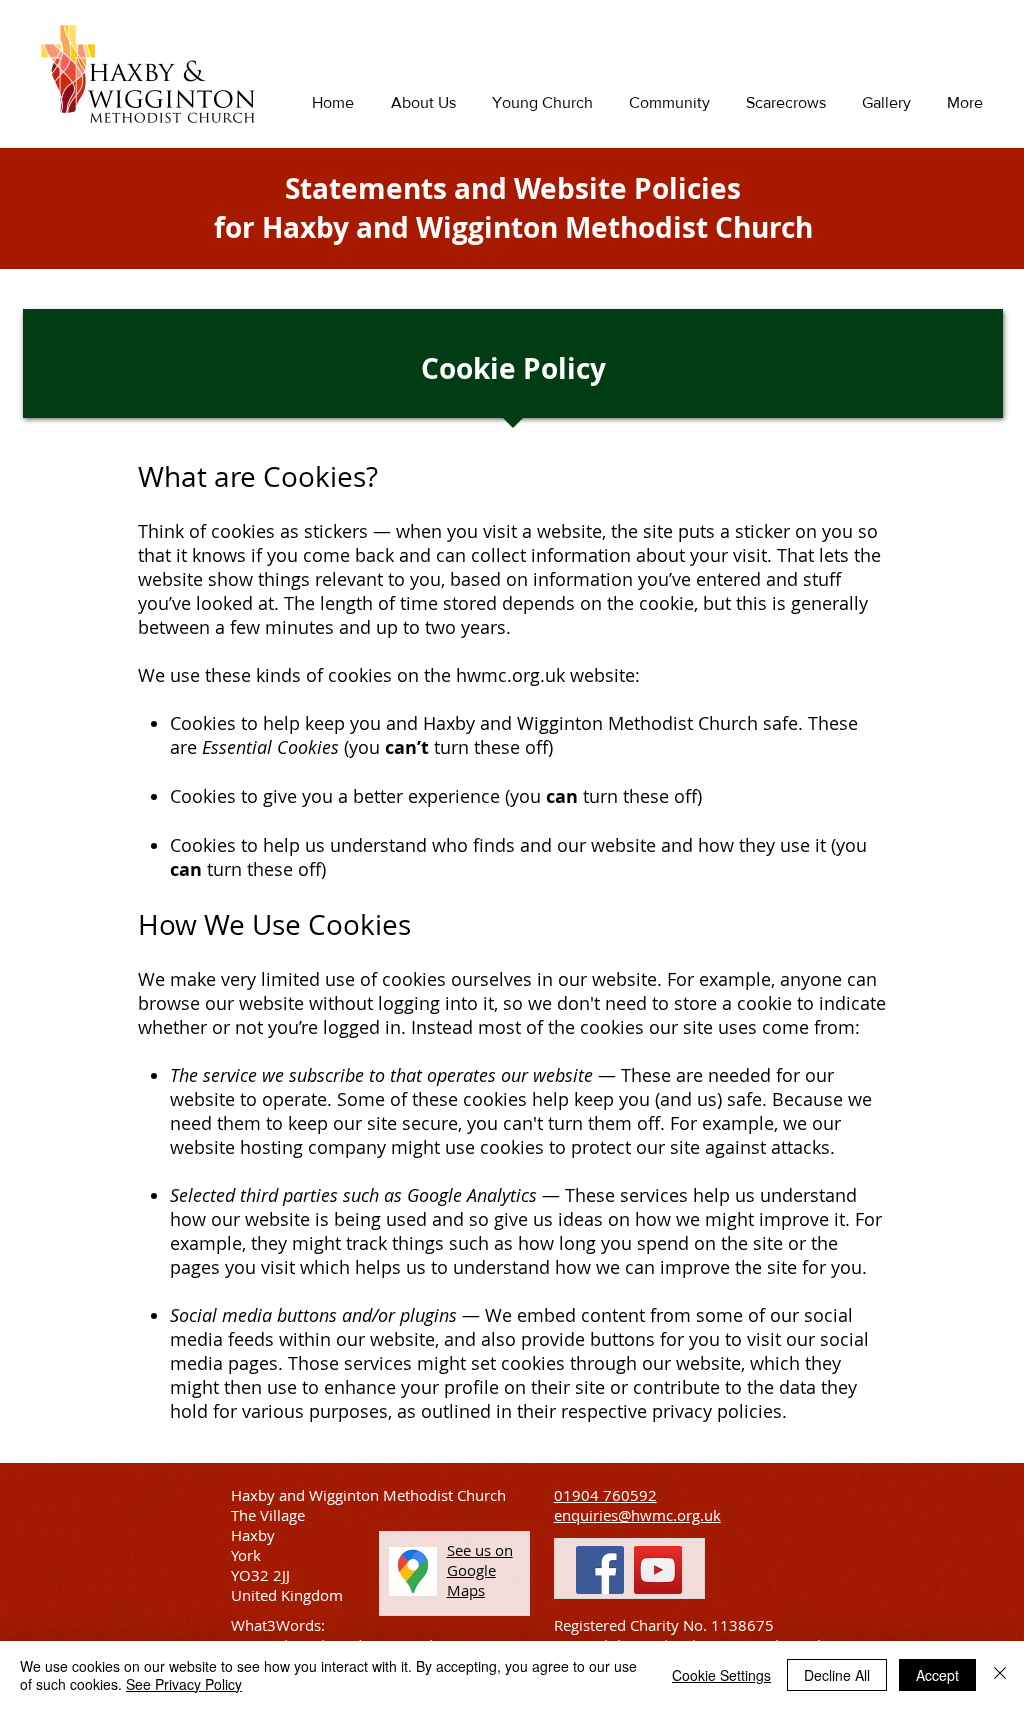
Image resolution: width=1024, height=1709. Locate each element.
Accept (937, 1675)
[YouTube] (658, 1570)
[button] (480, 1570)
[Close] (1000, 1675)
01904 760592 (605, 1495)
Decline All (837, 1675)
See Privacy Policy (184, 1684)
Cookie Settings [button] (721, 1675)
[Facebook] (600, 1570)
